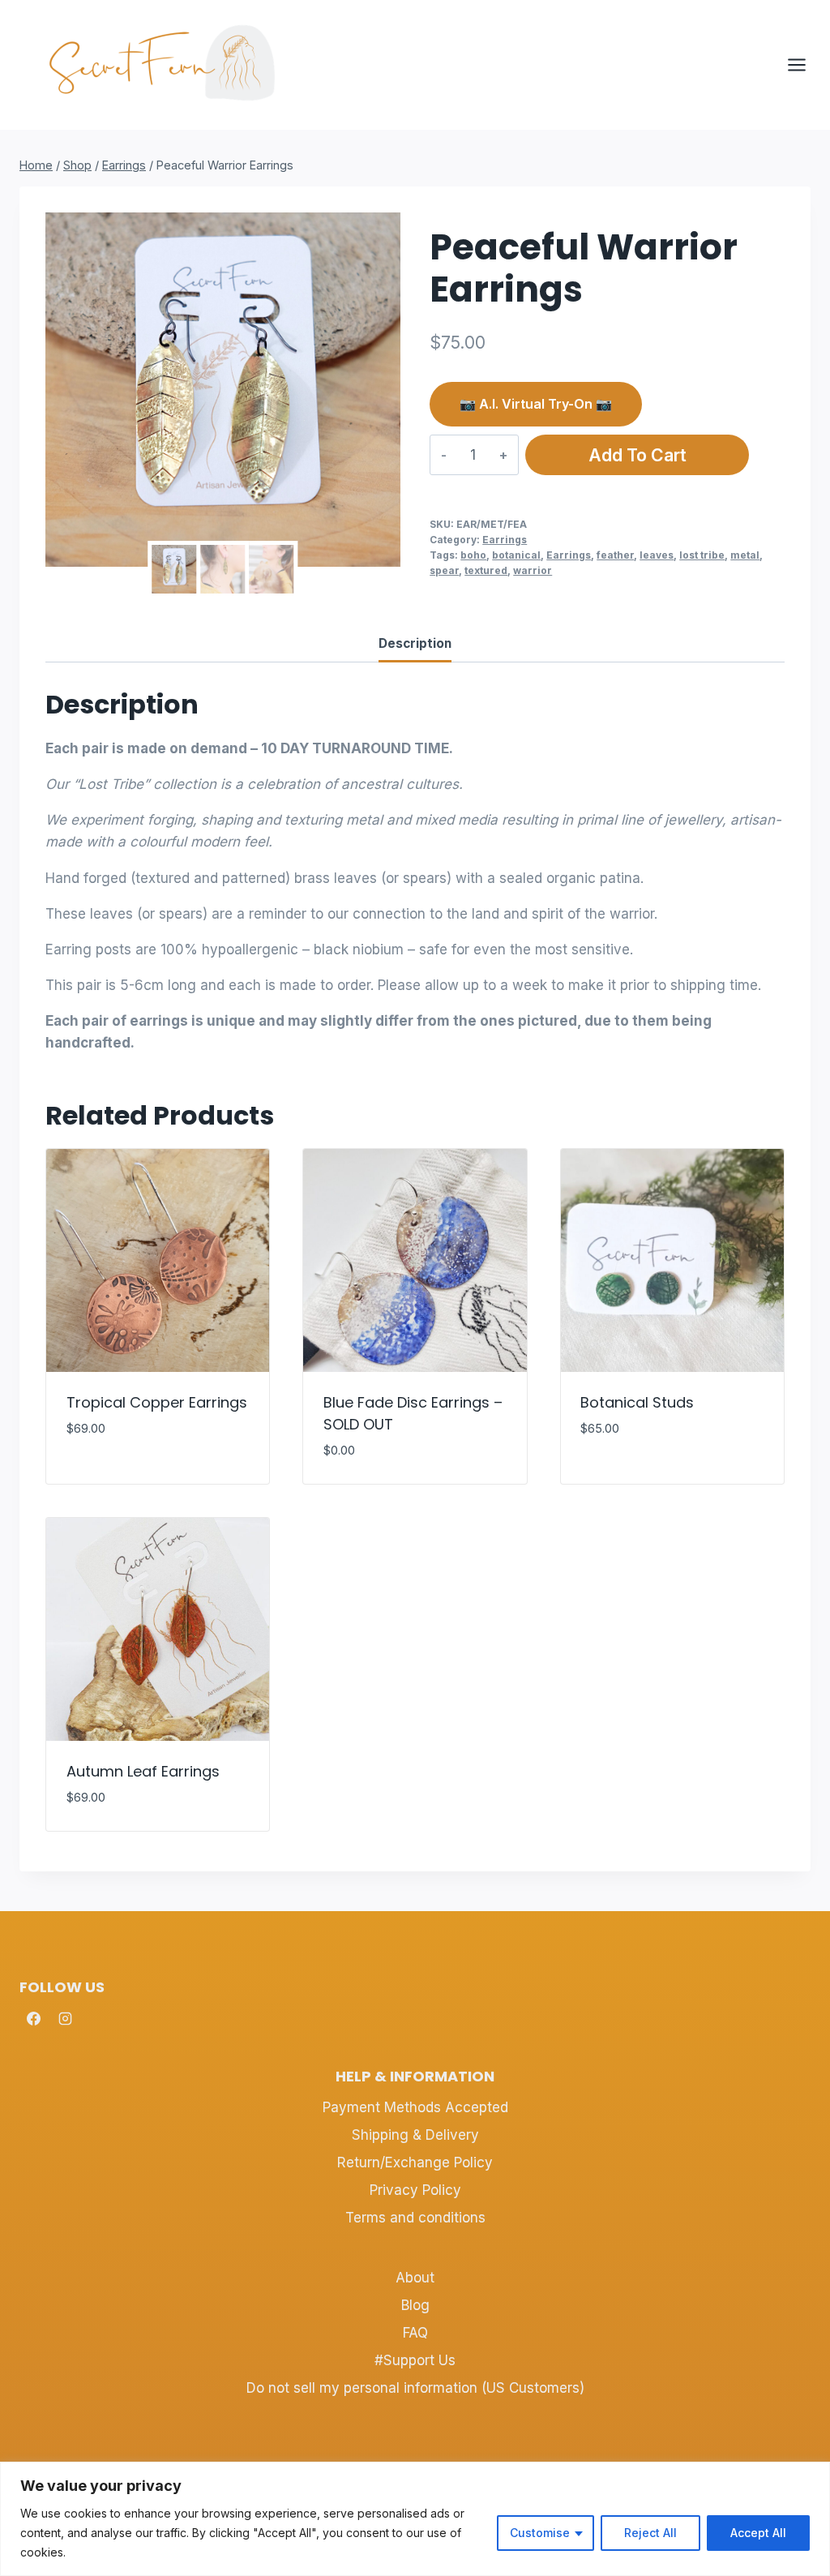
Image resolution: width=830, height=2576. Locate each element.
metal (745, 555)
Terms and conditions (415, 2218)
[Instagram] (65, 2019)
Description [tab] (415, 643)
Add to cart (637, 455)
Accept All (758, 2533)
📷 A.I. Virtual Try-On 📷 (536, 404)
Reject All (650, 2533)
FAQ (415, 2333)
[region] (415, 2519)
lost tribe (702, 555)
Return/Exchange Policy (415, 2162)
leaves (657, 555)
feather (615, 555)
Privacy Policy (415, 2190)
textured (486, 570)
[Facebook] (33, 2019)
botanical (516, 555)
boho (473, 555)
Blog (415, 2305)
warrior (533, 570)
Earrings (505, 540)
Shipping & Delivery (415, 2135)
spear (444, 570)
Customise (540, 2533)
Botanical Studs (637, 1402)
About (415, 2278)
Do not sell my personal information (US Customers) (415, 2388)
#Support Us (415, 2360)
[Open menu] (805, 64)
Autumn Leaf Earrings (143, 1771)
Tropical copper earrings (157, 1402)
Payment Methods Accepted (415, 2107)
